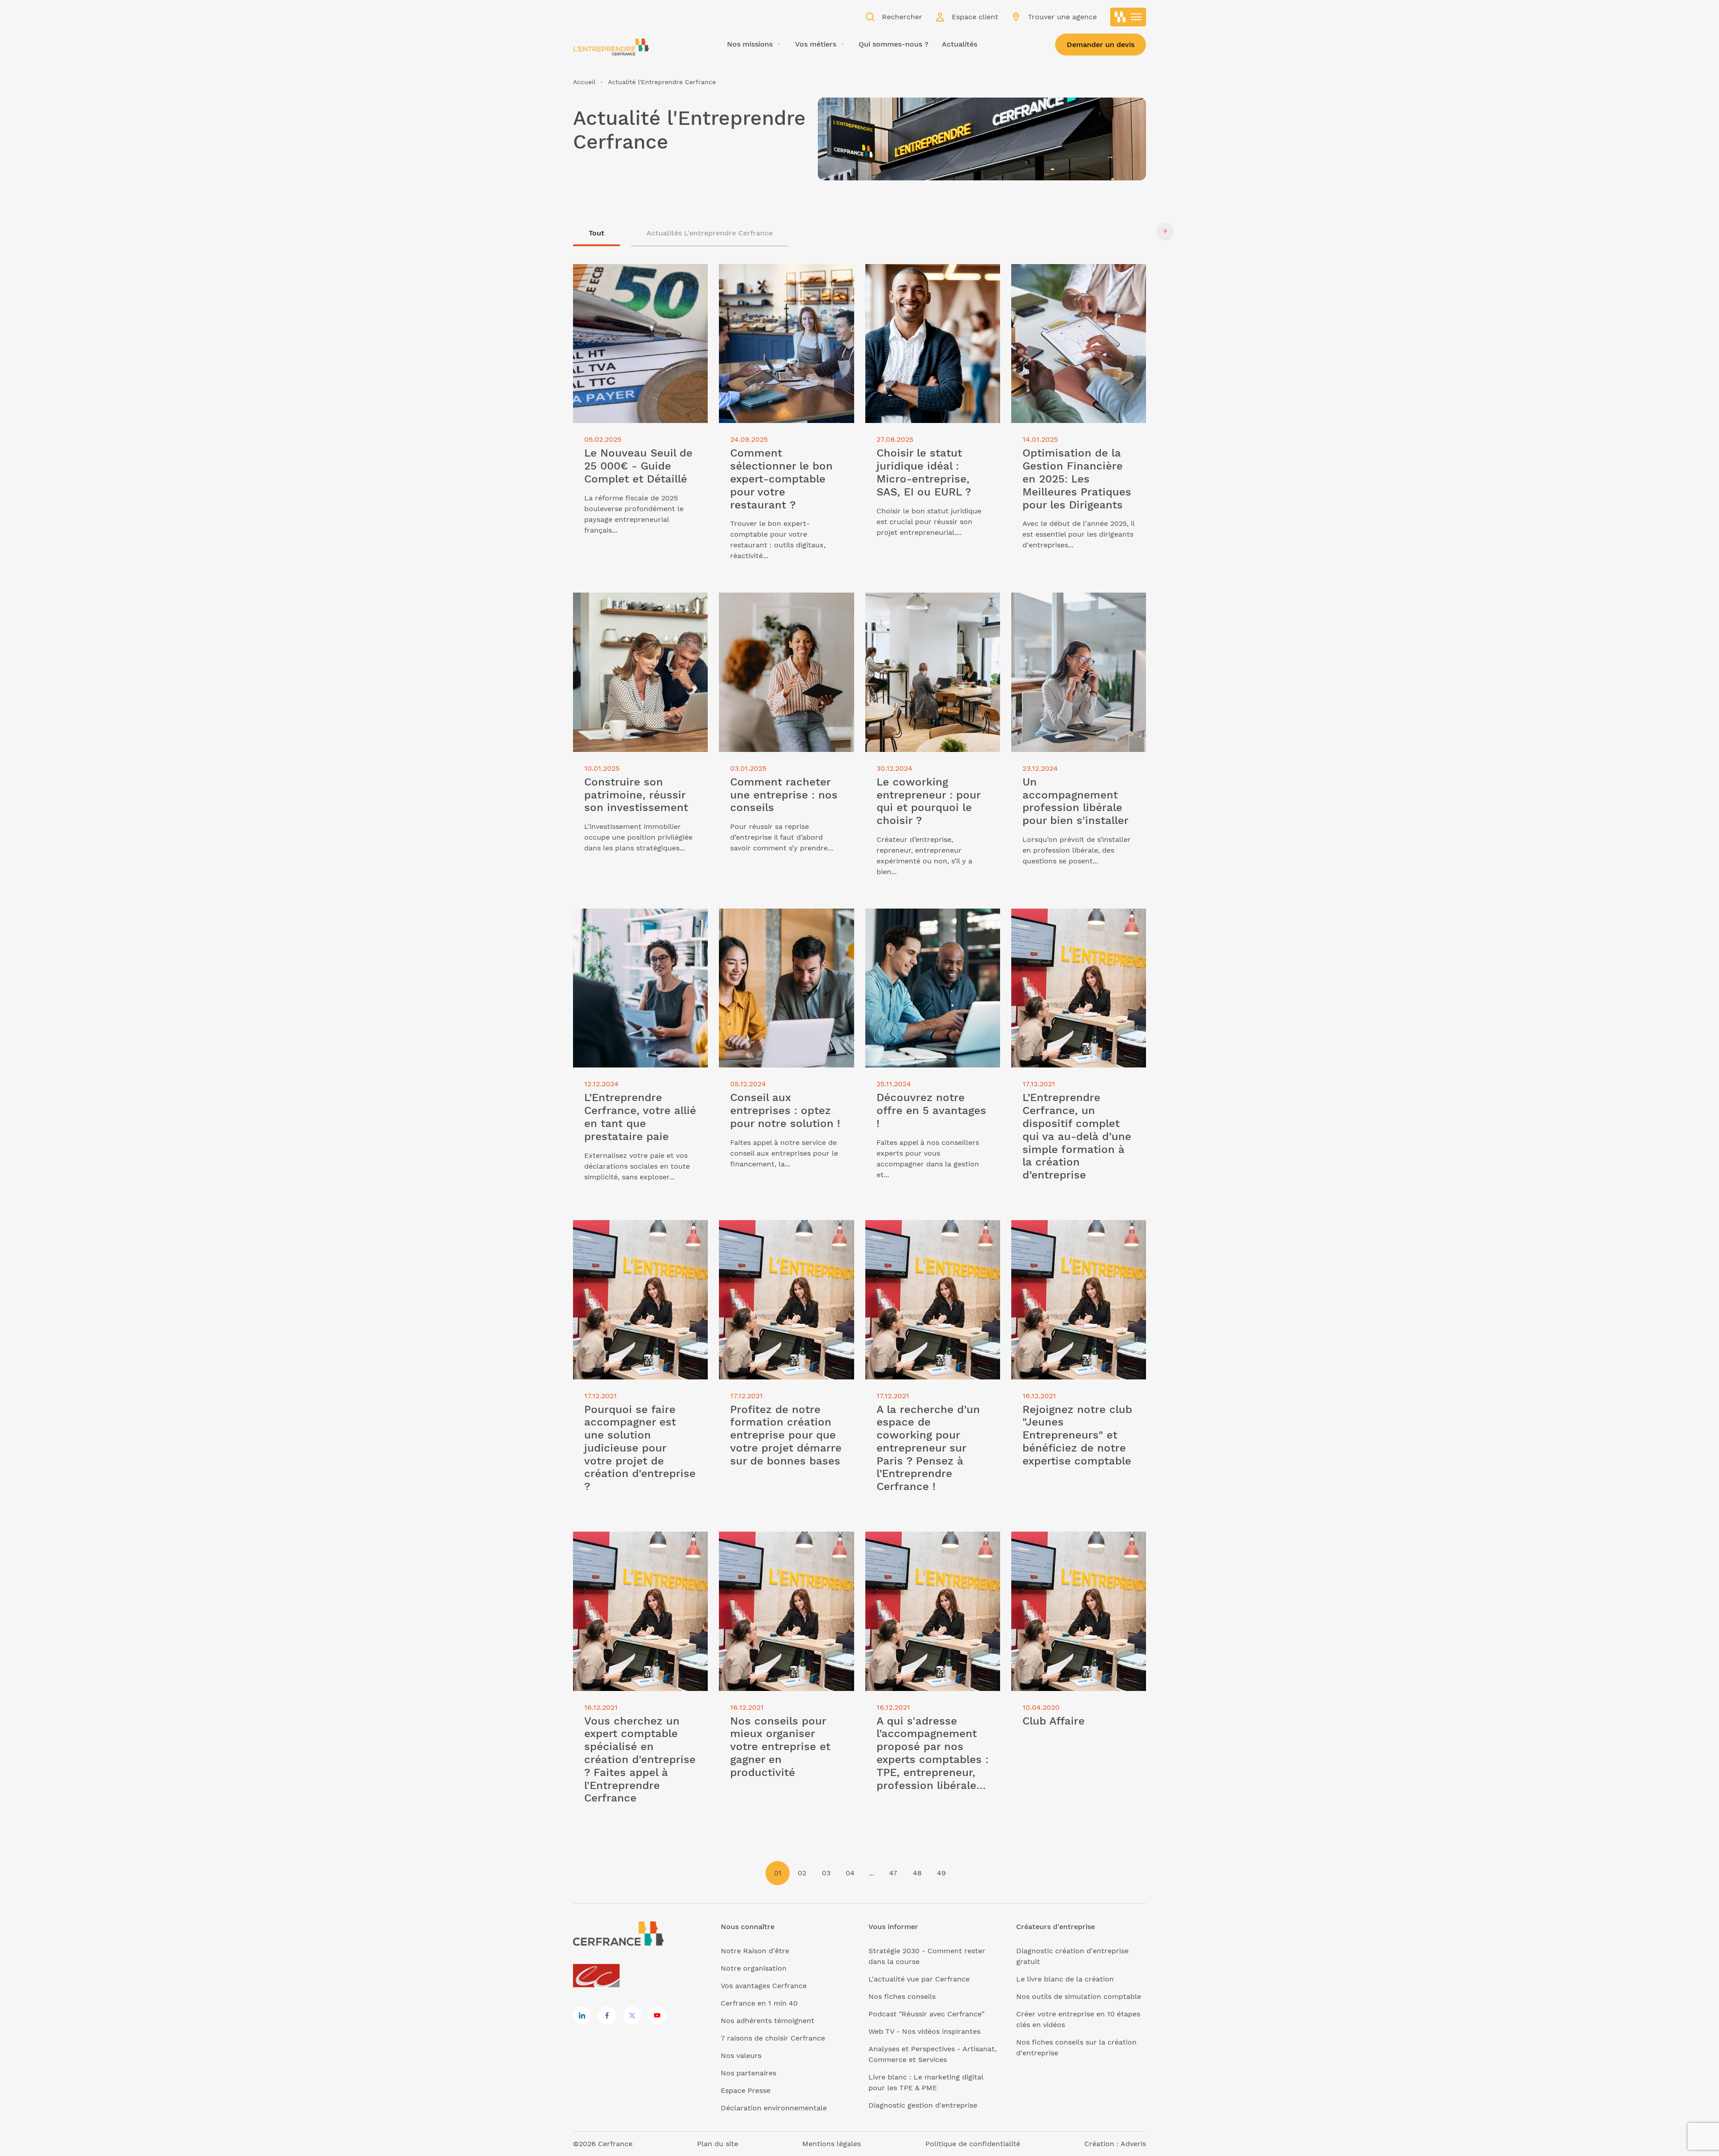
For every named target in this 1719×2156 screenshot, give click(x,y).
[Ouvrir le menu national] (1128, 17)
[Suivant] (1165, 231)
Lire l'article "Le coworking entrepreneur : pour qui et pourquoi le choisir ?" (933, 608)
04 (850, 1873)
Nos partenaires (748, 2073)
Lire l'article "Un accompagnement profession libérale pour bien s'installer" (1072, 608)
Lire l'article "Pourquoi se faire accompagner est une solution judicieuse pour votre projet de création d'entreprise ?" (627, 1241)
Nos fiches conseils (902, 1996)
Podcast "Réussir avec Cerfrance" (926, 2014)
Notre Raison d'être (755, 1951)
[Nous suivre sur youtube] (657, 2015)
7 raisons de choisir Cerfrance (773, 2038)
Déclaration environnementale (774, 2108)
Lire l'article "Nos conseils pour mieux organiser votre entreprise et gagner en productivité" (785, 1548)
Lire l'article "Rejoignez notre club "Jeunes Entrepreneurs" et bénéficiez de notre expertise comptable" (1076, 1236)
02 (802, 1873)
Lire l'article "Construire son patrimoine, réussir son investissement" (622, 608)
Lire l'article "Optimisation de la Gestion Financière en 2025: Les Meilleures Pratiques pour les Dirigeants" (1067, 285)
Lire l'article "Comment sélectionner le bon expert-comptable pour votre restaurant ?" (783, 280)
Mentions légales (832, 2144)
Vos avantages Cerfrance (764, 1986)
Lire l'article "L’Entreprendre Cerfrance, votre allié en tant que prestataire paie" (631, 924)
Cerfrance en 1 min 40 (759, 2003)
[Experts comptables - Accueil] (599, 1976)
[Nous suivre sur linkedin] (582, 2015)
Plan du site (718, 2144)
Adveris (1133, 2144)
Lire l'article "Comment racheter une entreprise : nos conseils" (783, 603)
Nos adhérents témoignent (768, 2021)
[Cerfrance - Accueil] (611, 47)
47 (893, 1873)
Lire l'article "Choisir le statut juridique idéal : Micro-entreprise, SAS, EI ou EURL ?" (932, 280)
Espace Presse (746, 2090)
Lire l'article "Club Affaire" (1056, 1537)
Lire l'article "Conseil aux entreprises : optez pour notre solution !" (785, 919)
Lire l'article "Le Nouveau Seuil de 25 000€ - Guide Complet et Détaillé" (637, 275)
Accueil (584, 82)
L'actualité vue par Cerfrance (919, 1979)
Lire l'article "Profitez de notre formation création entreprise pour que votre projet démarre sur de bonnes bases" (780, 1241)
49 (941, 1873)
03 (826, 1873)
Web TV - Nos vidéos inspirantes (924, 2031)
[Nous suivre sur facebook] (607, 2015)
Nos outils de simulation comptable (1079, 1996)
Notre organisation (754, 1968)
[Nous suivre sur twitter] (632, 2015)
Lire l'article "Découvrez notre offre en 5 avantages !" (928, 919)
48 (917, 1873)
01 (778, 1873)
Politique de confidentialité (973, 2144)
